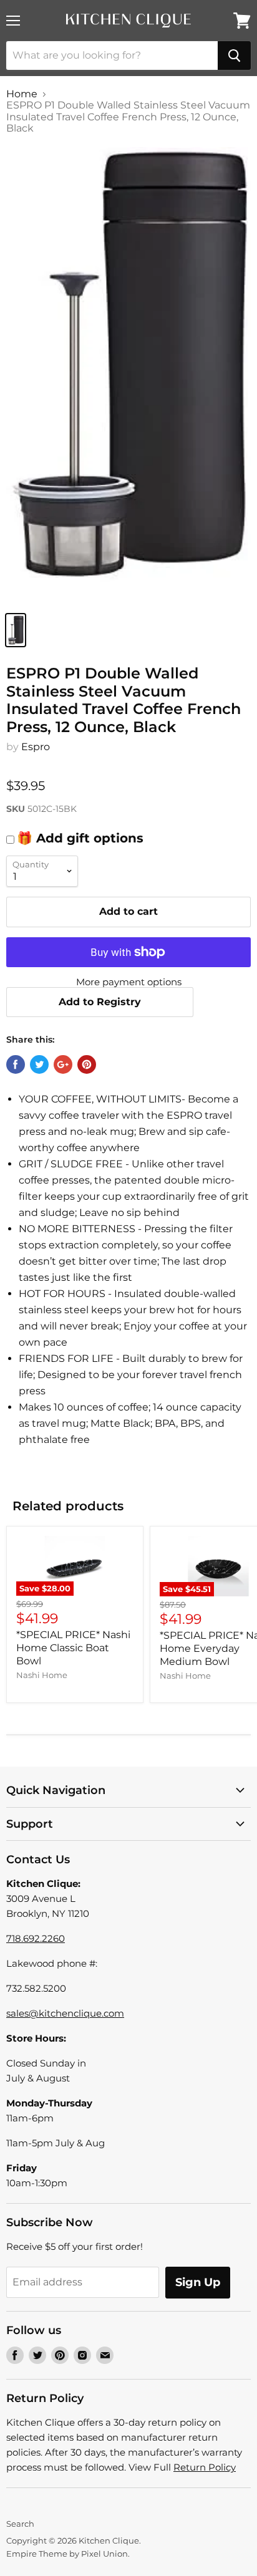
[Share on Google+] (63, 1064)
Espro (36, 747)
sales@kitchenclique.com (65, 2013)
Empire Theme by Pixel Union (67, 2554)
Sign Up (198, 2282)
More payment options (129, 982)
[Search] (234, 55)
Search (20, 2524)
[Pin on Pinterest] (87, 1064)
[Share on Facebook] (16, 1064)
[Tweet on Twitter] (39, 1064)
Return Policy (205, 2467)
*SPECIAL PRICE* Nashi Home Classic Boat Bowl (73, 1648)
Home (22, 94)
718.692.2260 (36, 1938)
